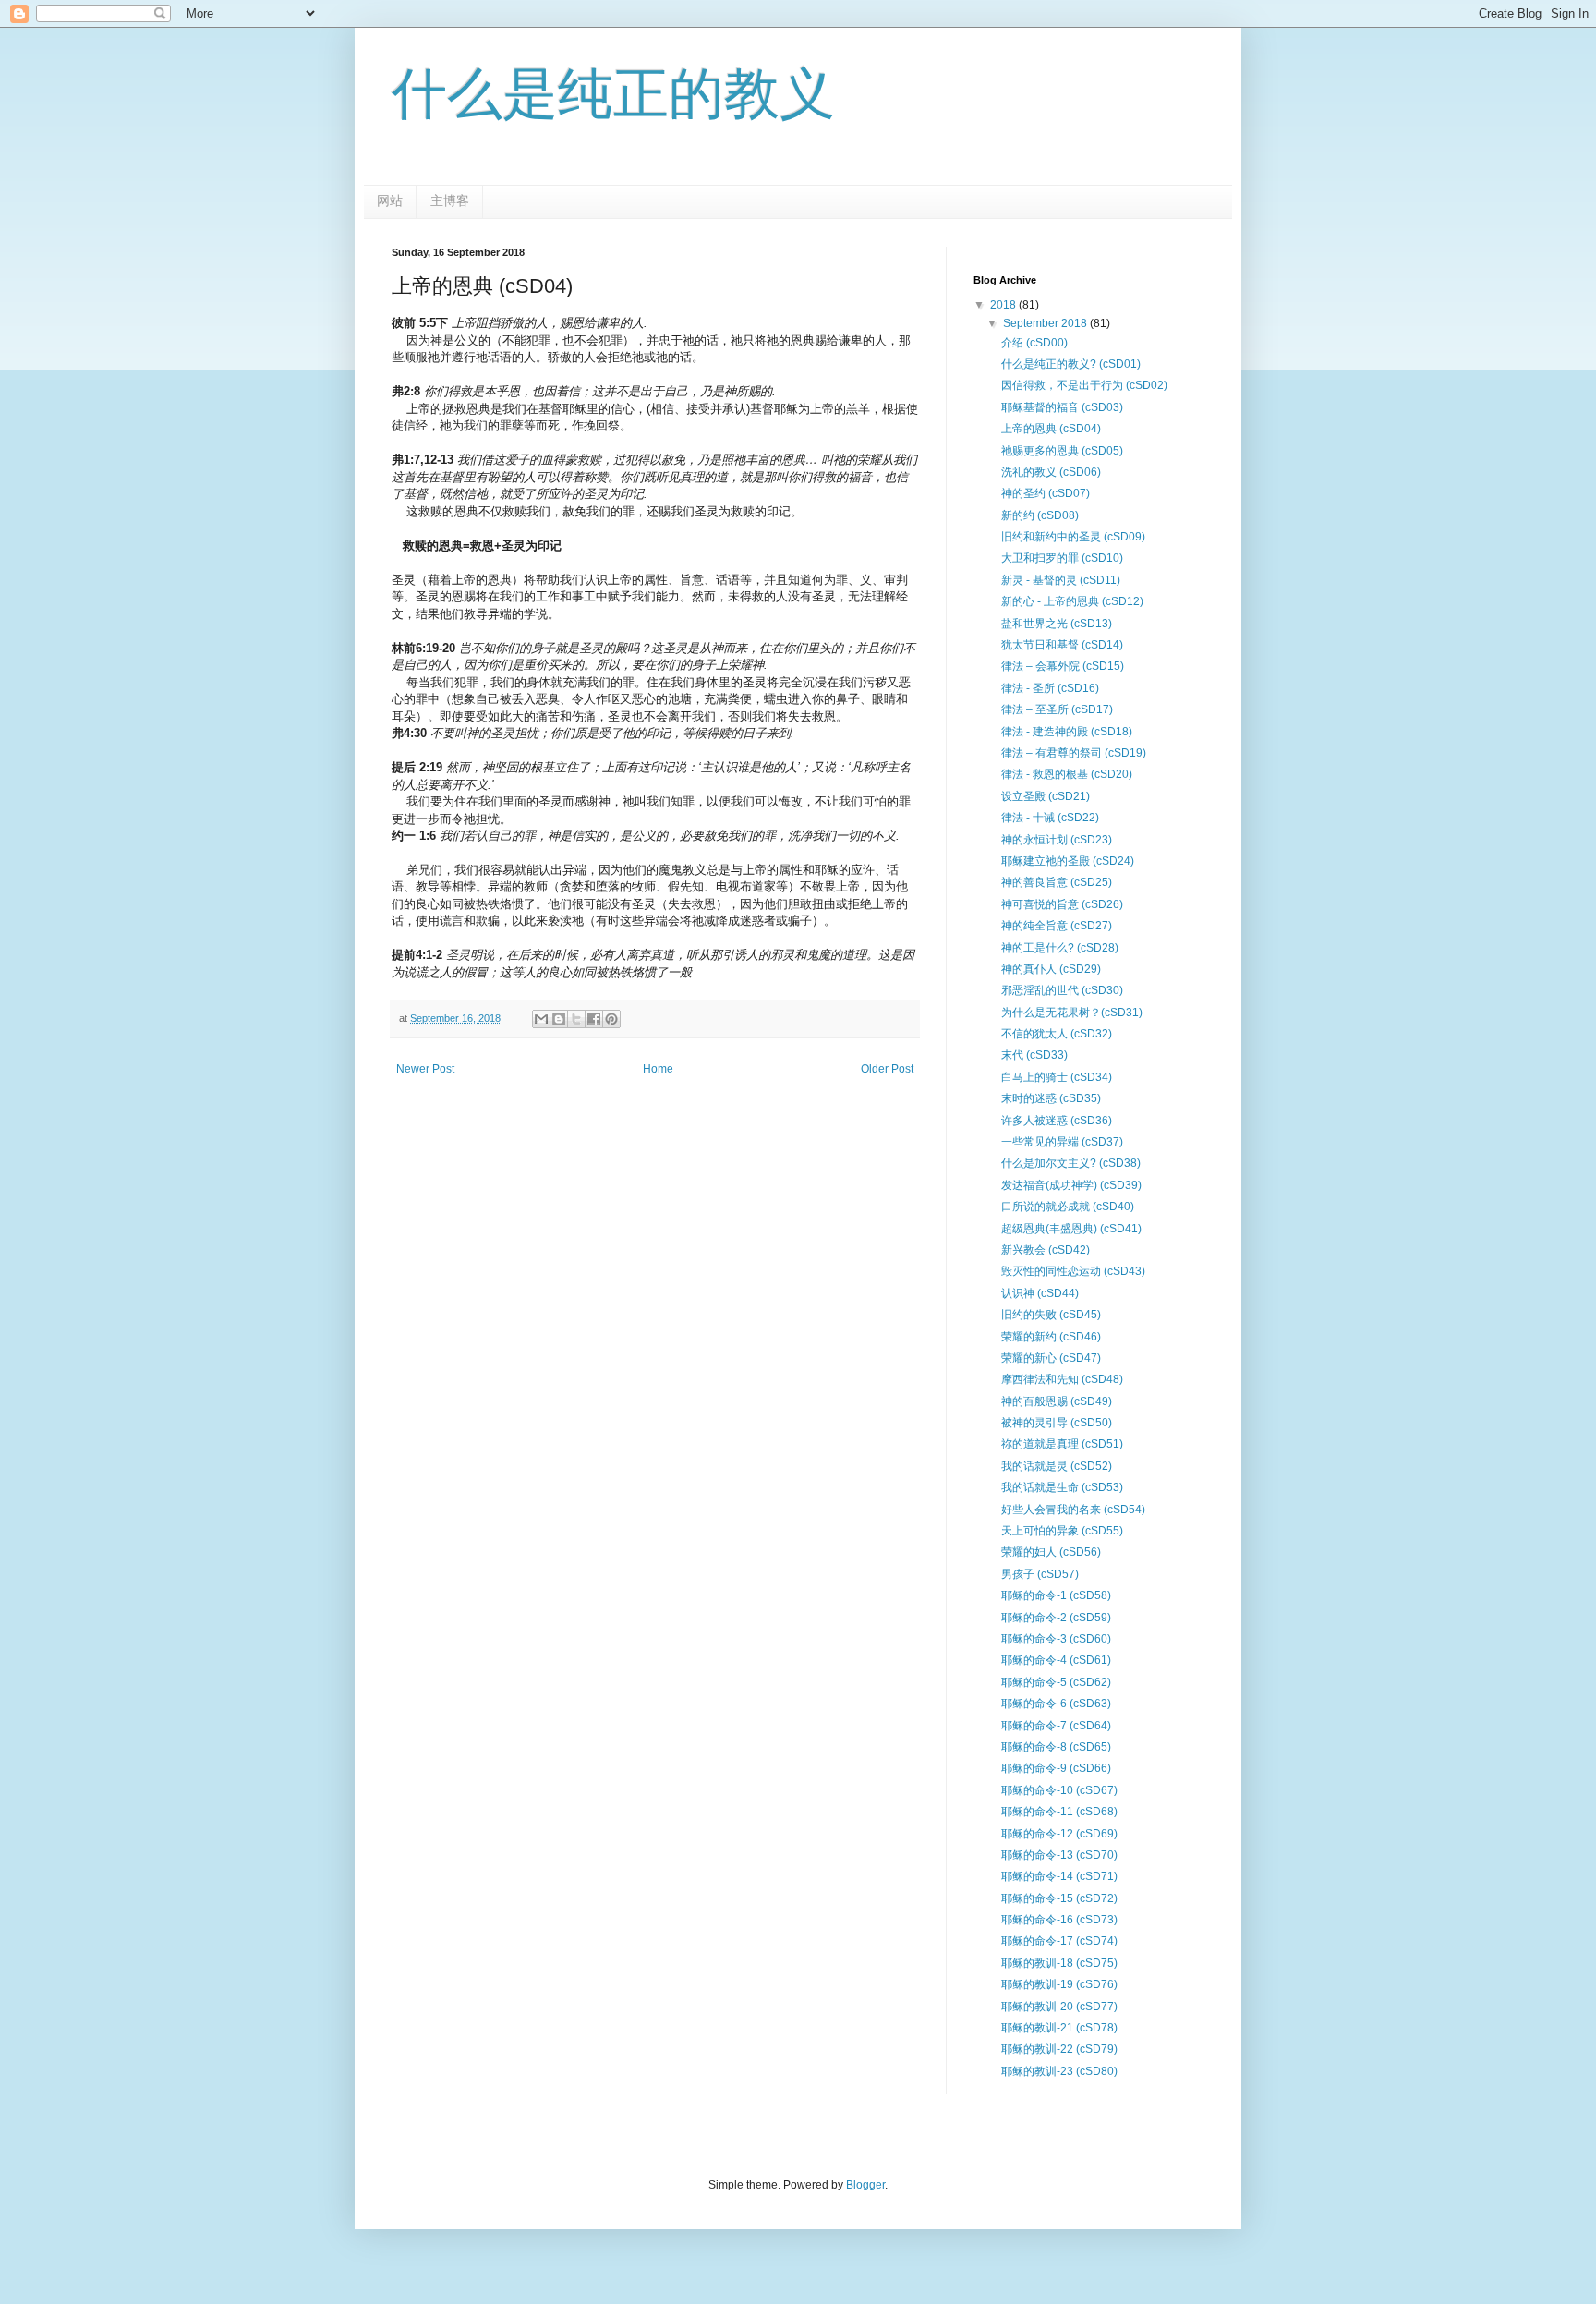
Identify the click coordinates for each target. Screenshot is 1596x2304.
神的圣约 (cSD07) (1046, 493)
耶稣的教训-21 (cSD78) (1059, 2028)
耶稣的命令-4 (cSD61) (1056, 1660)
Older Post (887, 1069)
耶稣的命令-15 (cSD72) (1059, 1898)
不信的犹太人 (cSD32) (1057, 1034)
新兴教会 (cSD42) (1046, 1250)
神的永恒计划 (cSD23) (1057, 840)
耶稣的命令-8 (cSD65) (1056, 1747)
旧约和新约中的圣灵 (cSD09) (1073, 537)
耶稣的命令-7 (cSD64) (1056, 1726)
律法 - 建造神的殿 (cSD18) (1067, 732)
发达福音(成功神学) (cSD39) (1071, 1185)
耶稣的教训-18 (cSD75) (1059, 1963)
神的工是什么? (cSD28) (1060, 948)
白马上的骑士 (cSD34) (1057, 1077)
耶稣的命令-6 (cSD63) (1056, 1704)
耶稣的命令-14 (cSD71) (1059, 1876)
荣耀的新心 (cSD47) (1051, 1358)
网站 (390, 200)
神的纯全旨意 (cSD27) (1057, 926)
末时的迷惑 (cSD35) (1051, 1098)
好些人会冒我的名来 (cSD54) (1073, 1510)
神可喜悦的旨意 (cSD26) (1062, 904)
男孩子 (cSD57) (1040, 1574)
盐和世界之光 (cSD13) (1057, 624)
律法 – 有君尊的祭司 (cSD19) (1074, 753)
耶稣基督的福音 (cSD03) (1062, 407)
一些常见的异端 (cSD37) (1062, 1142)
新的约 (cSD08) (1040, 515)
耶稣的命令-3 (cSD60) (1056, 1639)
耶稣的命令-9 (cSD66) (1056, 1768)
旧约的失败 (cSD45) (1051, 1315)
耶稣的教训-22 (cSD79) (1059, 2049)
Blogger (865, 2185)
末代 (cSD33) (1034, 1055)
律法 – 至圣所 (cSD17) (1057, 709)
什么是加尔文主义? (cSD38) (1071, 1163)
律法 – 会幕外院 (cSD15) (1063, 666)
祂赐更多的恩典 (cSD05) (1062, 451)
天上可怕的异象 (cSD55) (1062, 1531)
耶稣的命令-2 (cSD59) (1056, 1618)
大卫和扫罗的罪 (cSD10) (1062, 558)
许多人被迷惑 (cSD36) (1057, 1121)
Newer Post (425, 1069)
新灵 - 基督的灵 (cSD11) (1061, 580)
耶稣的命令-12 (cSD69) (1059, 1834)
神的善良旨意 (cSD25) (1057, 882)
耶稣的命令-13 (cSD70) (1059, 1855)
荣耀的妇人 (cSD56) (1051, 1552)
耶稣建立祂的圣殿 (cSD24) (1068, 861)
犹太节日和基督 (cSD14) (1062, 645)
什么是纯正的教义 (613, 94)
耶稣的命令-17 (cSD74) (1059, 1941)
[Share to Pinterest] (611, 1019)
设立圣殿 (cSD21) (1046, 796)
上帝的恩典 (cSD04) (1051, 429)
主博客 (450, 200)
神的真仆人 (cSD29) (1051, 969)
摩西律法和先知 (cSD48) (1062, 1379)
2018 (1004, 305)
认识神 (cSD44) (1040, 1293)
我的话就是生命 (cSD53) (1062, 1487)
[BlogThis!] (559, 1019)
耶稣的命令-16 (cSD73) (1059, 1920)
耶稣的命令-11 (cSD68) (1059, 1812)
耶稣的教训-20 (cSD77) (1059, 2007)
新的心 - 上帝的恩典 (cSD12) (1072, 601)
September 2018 (1046, 323)
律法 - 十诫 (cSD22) (1050, 818)
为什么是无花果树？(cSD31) (1072, 1013)
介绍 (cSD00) (1034, 343)
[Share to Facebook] (594, 1019)
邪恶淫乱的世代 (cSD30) (1062, 990)
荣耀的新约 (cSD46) (1051, 1337)
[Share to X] (576, 1019)
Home (658, 1069)
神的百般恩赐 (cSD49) (1057, 1401)
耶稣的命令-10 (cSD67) (1059, 1790)
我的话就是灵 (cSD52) (1057, 1466)
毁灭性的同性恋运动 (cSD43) (1073, 1271)
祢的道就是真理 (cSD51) (1062, 1444)
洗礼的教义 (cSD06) (1051, 472)
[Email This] (541, 1019)
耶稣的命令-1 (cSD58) (1056, 1595)
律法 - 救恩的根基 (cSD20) (1067, 774)
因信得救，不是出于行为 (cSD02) (1084, 385)
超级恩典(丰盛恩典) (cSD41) (1071, 1229)
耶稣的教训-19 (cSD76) (1059, 1984)
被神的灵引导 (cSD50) (1057, 1423)
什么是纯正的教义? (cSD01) (1071, 364)
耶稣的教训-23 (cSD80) (1059, 2071)
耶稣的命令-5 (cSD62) (1056, 1682)
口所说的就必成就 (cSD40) (1068, 1207)
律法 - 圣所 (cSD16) (1050, 688)
